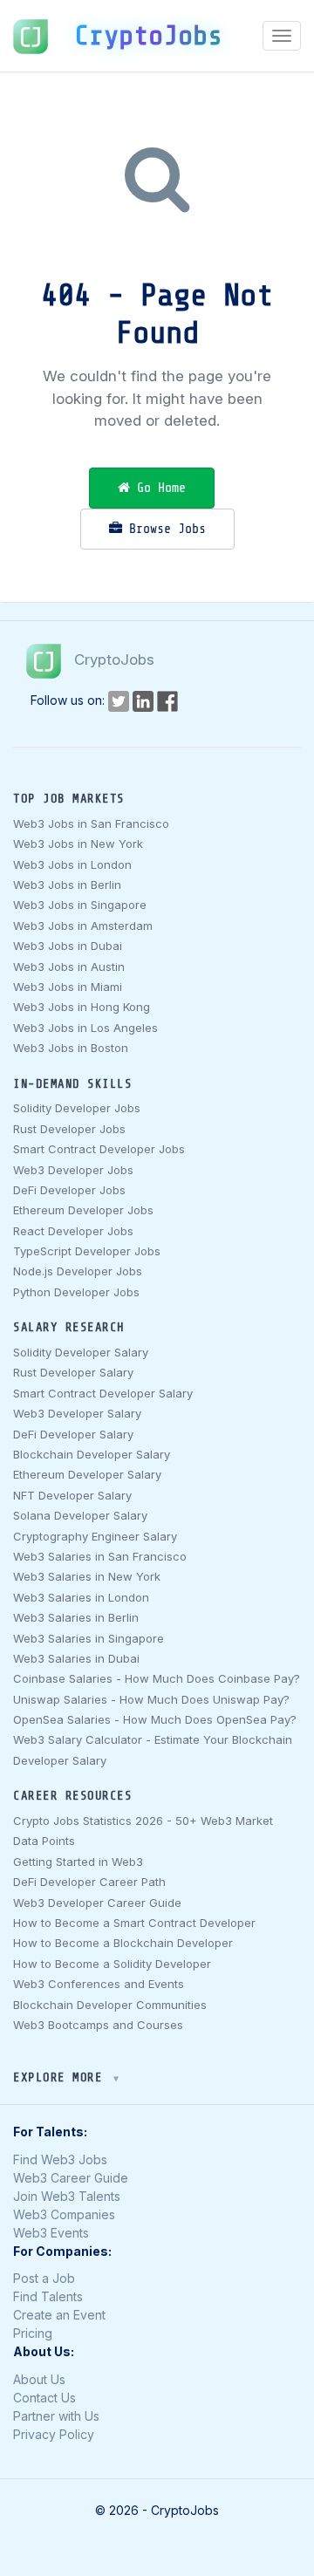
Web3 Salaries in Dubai (76, 1658)
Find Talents (48, 2296)
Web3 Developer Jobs (73, 1170)
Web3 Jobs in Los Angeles (85, 1028)
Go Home (158, 488)
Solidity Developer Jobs (77, 1108)
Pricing (33, 2333)
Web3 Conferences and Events (99, 1984)
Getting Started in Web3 (78, 1862)
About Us (39, 2379)
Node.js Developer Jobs (78, 1271)
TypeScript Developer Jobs (87, 1251)
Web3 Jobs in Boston (71, 1048)
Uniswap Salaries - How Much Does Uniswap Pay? (151, 1699)
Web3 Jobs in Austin (69, 967)
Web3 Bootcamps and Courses (98, 2025)
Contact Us (44, 2398)
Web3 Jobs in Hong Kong (82, 1007)
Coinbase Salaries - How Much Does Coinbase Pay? (157, 1678)
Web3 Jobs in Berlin (67, 885)
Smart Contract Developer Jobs (99, 1149)
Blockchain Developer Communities (110, 2005)
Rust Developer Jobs (69, 1129)
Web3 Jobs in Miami (68, 987)
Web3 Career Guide (71, 2178)
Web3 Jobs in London (72, 864)
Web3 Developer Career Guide (97, 1903)
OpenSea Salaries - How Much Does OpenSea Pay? (155, 1719)
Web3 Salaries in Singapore (89, 1638)
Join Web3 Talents (67, 2196)
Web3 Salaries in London (81, 1597)
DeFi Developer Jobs (69, 1190)
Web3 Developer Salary (77, 1413)
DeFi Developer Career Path (89, 1882)
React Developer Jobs (73, 1231)
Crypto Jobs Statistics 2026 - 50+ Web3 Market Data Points (143, 1831)
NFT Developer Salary (72, 1495)
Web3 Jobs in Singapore (80, 905)
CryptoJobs (148, 36)
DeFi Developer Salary (73, 1434)
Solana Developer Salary (80, 1515)
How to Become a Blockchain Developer (123, 1943)
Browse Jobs (164, 529)
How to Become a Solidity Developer (112, 1964)
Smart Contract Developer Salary (103, 1393)
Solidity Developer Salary (81, 1352)
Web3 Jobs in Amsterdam (83, 926)
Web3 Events (51, 2233)
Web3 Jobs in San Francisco (91, 823)
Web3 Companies (64, 2214)
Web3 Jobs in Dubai (68, 946)
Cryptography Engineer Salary (95, 1536)
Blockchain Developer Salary (92, 1454)
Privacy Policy (54, 2434)
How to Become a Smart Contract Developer (134, 1923)
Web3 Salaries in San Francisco (100, 1556)
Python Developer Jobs (76, 1292)
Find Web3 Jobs (60, 2159)
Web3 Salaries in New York (87, 1576)
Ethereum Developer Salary (87, 1474)
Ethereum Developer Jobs (83, 1210)
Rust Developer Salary (73, 1372)
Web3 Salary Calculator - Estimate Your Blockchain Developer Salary (153, 1749)
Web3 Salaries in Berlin (76, 1617)
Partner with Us (56, 2416)
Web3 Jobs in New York (78, 844)
